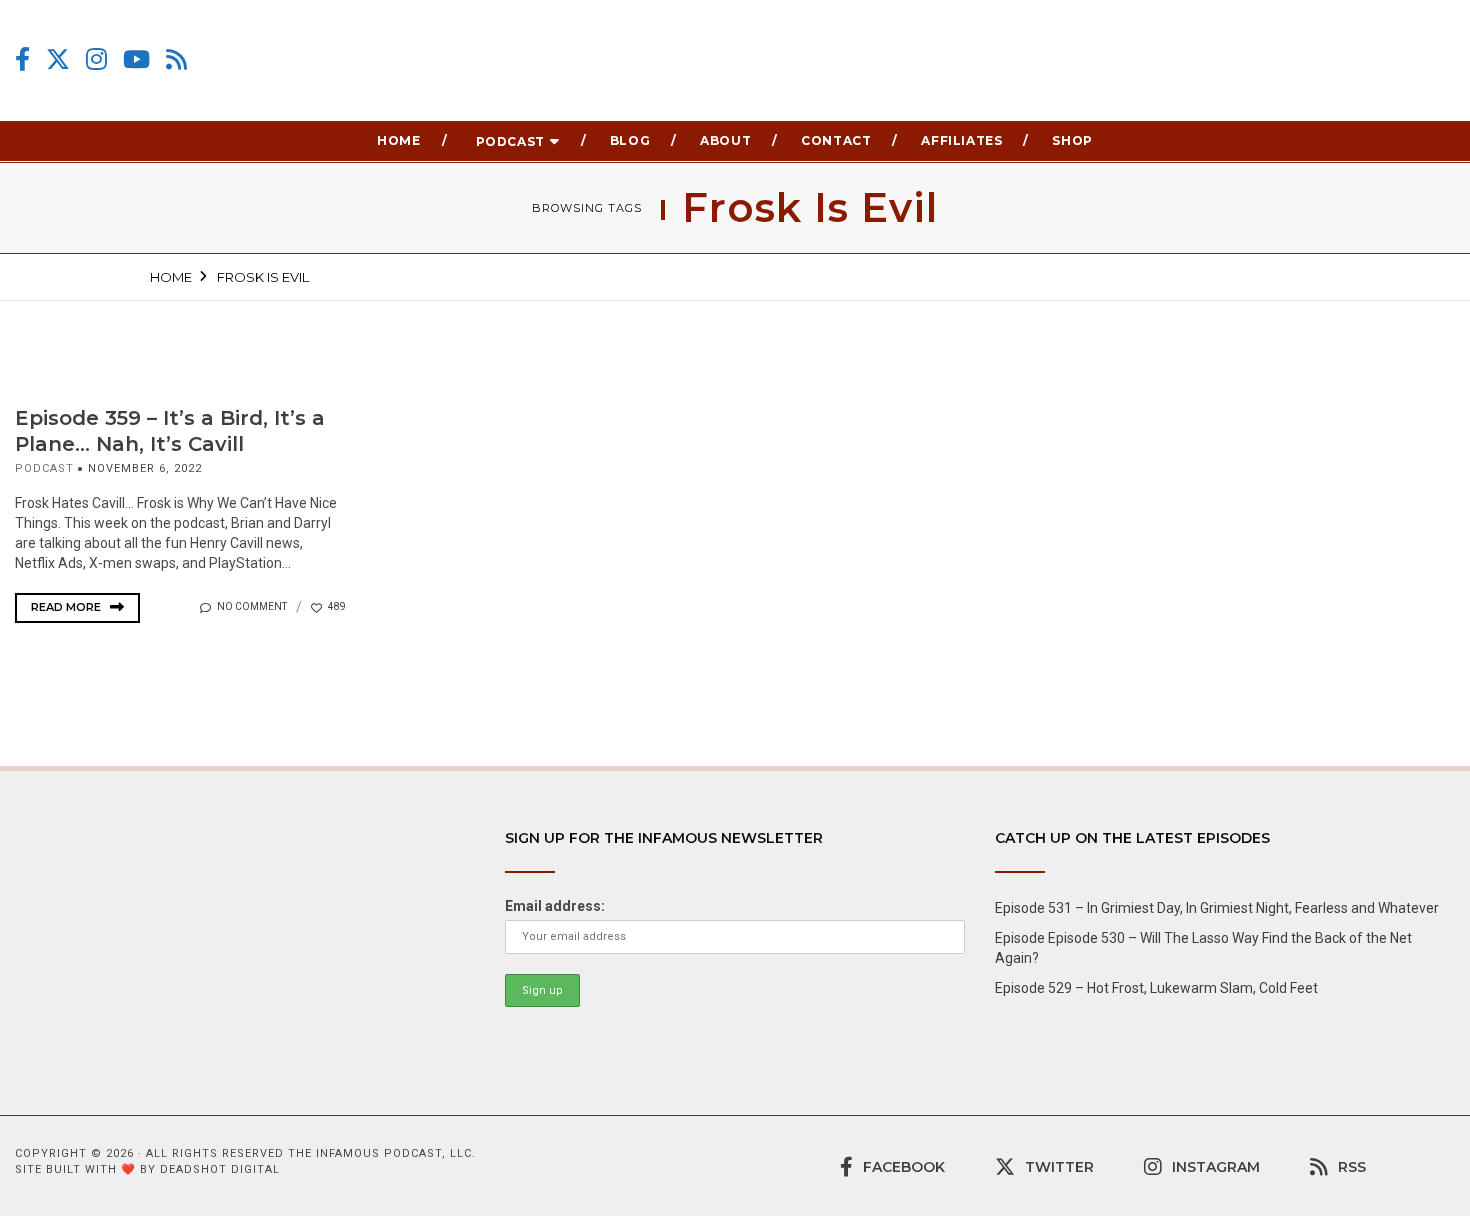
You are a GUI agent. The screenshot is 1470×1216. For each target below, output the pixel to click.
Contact (836, 140)
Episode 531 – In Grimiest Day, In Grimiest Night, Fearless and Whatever (1217, 908)
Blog (630, 140)
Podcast (510, 141)
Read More (67, 607)
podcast (44, 468)
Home (398, 140)
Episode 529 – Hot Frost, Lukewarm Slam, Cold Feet (1156, 988)
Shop (1072, 140)
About (725, 140)
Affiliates (961, 140)
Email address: (555, 906)
